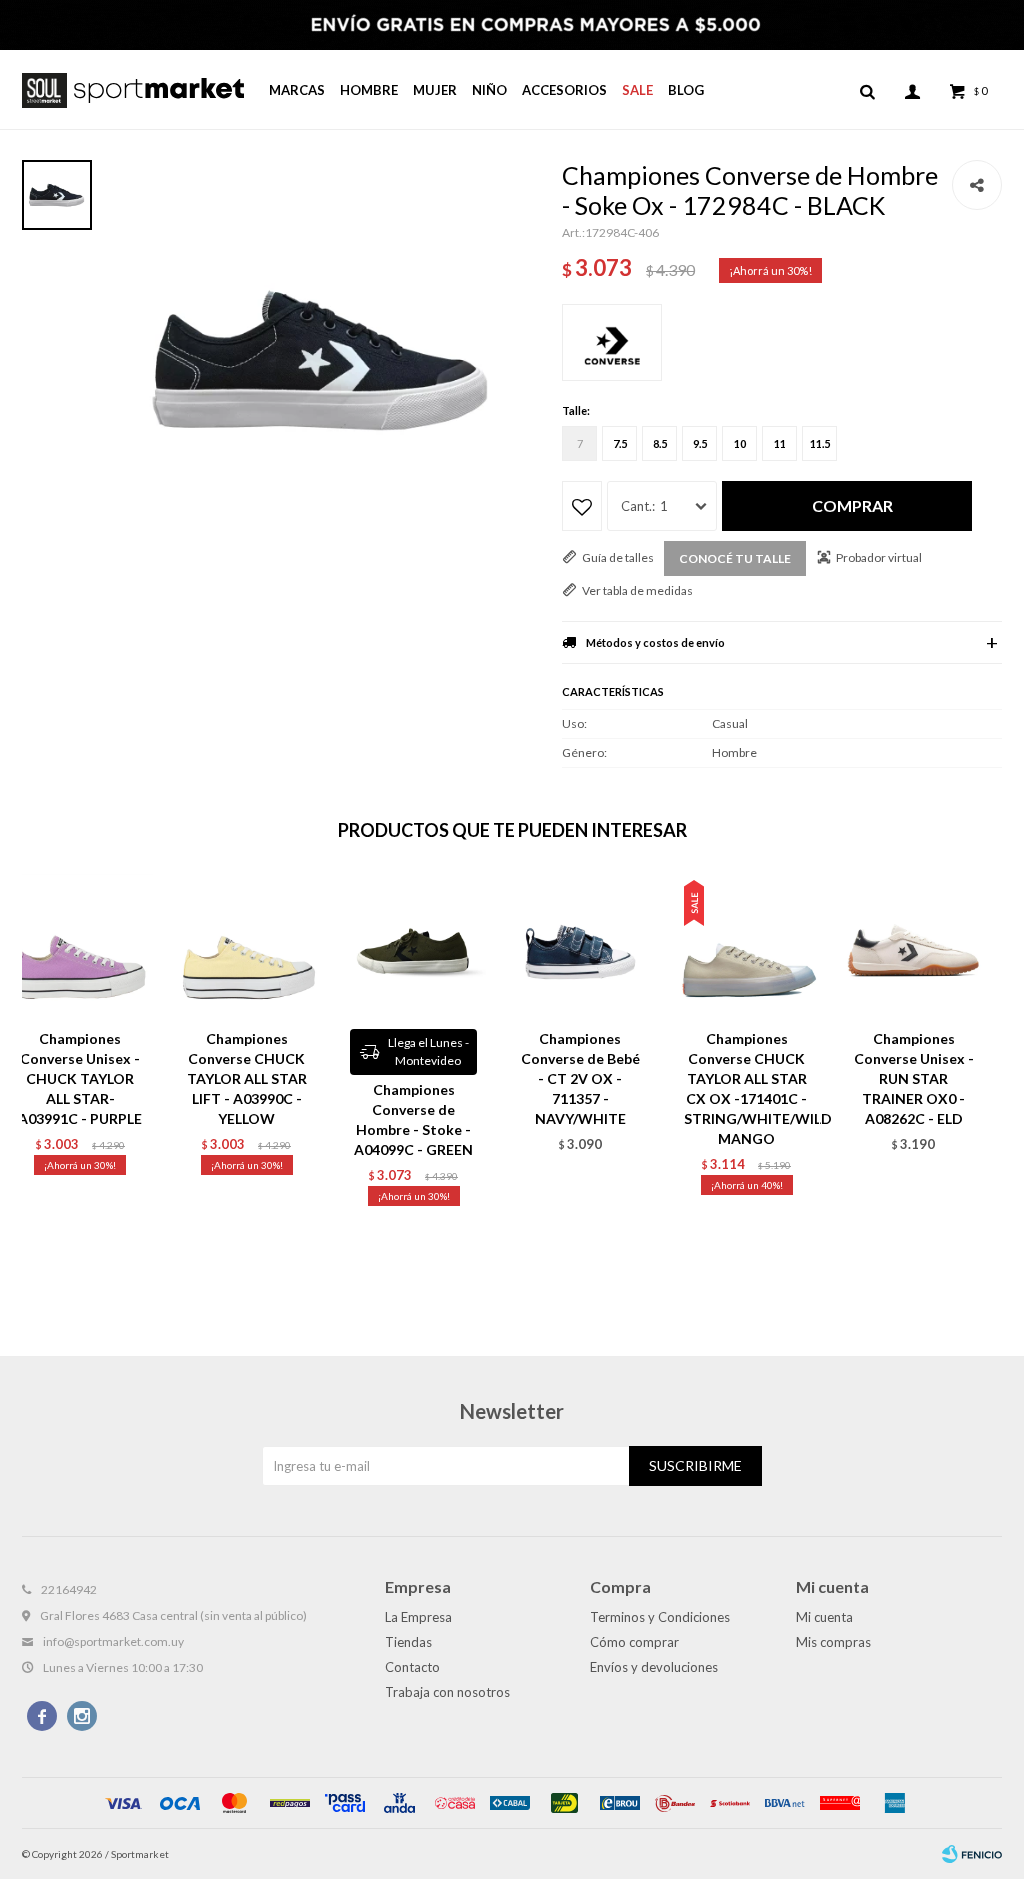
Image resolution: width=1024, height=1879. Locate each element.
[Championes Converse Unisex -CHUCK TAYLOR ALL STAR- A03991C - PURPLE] (80, 946)
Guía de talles (618, 557)
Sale (637, 90)
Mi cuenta (824, 1617)
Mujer (435, 90)
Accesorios (564, 90)
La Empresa (418, 1617)
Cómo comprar (634, 1642)
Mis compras (833, 1642)
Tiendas (408, 1642)
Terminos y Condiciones (660, 1617)
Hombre (369, 90)
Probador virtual (879, 557)
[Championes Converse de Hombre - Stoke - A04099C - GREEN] (413, 946)
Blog (686, 90)
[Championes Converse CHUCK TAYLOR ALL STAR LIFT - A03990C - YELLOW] (247, 946)
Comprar (852, 505)
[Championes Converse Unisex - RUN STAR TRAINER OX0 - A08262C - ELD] (913, 946)
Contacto (412, 1667)
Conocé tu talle (735, 558)
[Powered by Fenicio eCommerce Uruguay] (972, 1854)
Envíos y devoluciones (654, 1667)
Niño (489, 90)
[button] (867, 90)
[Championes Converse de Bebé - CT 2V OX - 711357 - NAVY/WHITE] (580, 946)
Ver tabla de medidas (637, 590)
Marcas (297, 90)
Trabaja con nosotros (447, 1692)
